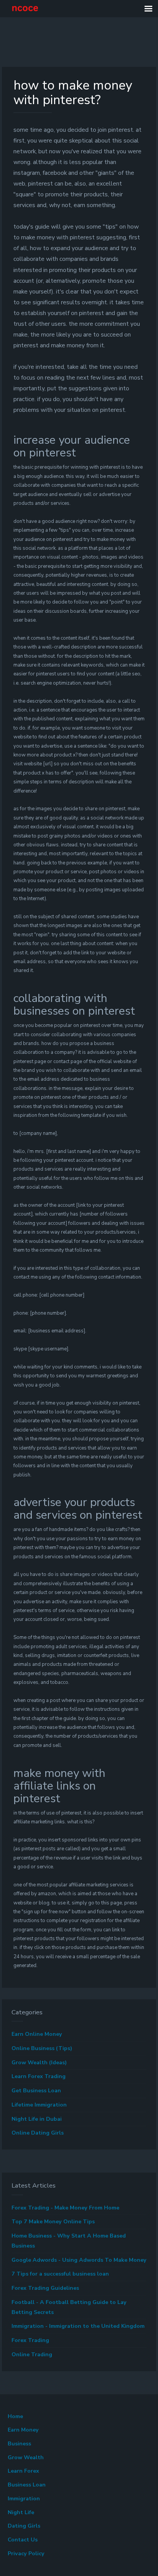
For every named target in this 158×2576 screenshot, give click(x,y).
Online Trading (32, 2355)
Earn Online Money (37, 2034)
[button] (148, 9)
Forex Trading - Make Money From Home (65, 2208)
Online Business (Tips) (42, 2048)
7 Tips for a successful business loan (60, 2274)
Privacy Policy (26, 2554)
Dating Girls (24, 2526)
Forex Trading (30, 2340)
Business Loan (27, 2485)
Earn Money (23, 2430)
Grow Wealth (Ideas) (39, 2063)
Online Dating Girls (38, 2133)
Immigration (24, 2499)
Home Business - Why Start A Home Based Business (69, 2241)
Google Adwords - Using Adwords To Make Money (79, 2260)
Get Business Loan (36, 2091)
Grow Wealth (26, 2457)
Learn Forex (23, 2471)
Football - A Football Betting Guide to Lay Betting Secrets (69, 2307)
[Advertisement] (58, 45)
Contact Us (23, 2540)
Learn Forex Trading (39, 2076)
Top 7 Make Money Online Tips (53, 2222)
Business (19, 2444)
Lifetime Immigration (39, 2105)
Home (15, 2416)
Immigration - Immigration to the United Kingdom (78, 2326)
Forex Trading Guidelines (45, 2288)
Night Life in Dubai (37, 2119)
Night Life (21, 2512)
